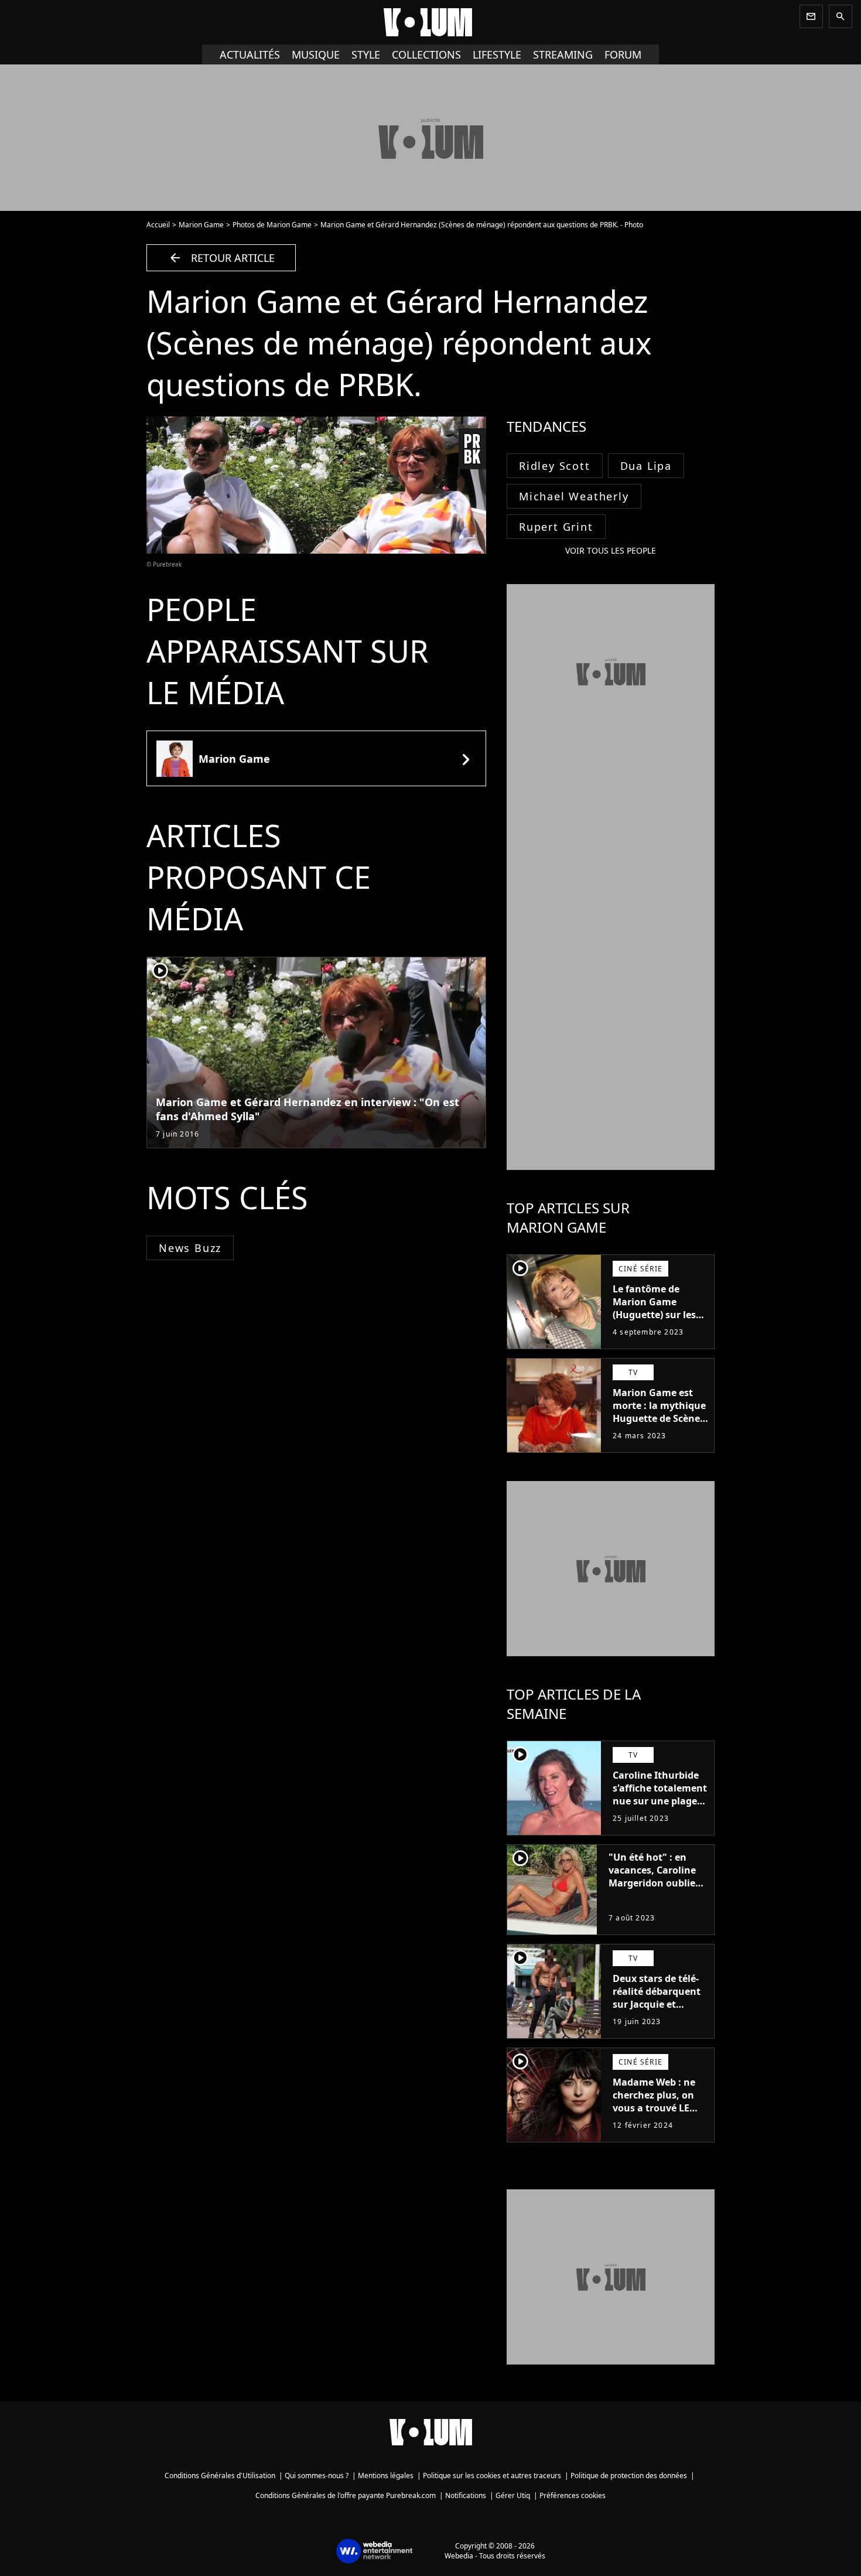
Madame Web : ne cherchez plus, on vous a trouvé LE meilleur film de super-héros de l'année (654, 2114)
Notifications (466, 2495)
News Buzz (190, 1248)
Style (366, 54)
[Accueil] (430, 22)
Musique (316, 54)
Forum (623, 54)
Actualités (250, 54)
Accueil (158, 225)
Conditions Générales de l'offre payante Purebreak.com (346, 2495)
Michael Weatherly (574, 496)
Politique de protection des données (629, 2476)
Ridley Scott (555, 466)
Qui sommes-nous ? (317, 2476)
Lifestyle (497, 54)
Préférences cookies (573, 2495)
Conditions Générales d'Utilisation (220, 2476)
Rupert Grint (556, 527)
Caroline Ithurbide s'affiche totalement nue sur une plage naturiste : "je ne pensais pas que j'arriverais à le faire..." (660, 1814)
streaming (563, 54)
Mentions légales (386, 2476)
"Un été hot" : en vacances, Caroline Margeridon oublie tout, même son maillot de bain (652, 1883)
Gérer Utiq (513, 2495)
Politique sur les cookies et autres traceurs (492, 2476)
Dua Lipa (646, 466)
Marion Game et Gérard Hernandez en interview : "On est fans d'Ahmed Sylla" (307, 1109)
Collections (426, 54)
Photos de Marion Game (272, 225)
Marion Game (201, 225)
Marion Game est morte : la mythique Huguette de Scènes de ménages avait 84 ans (660, 1418)
